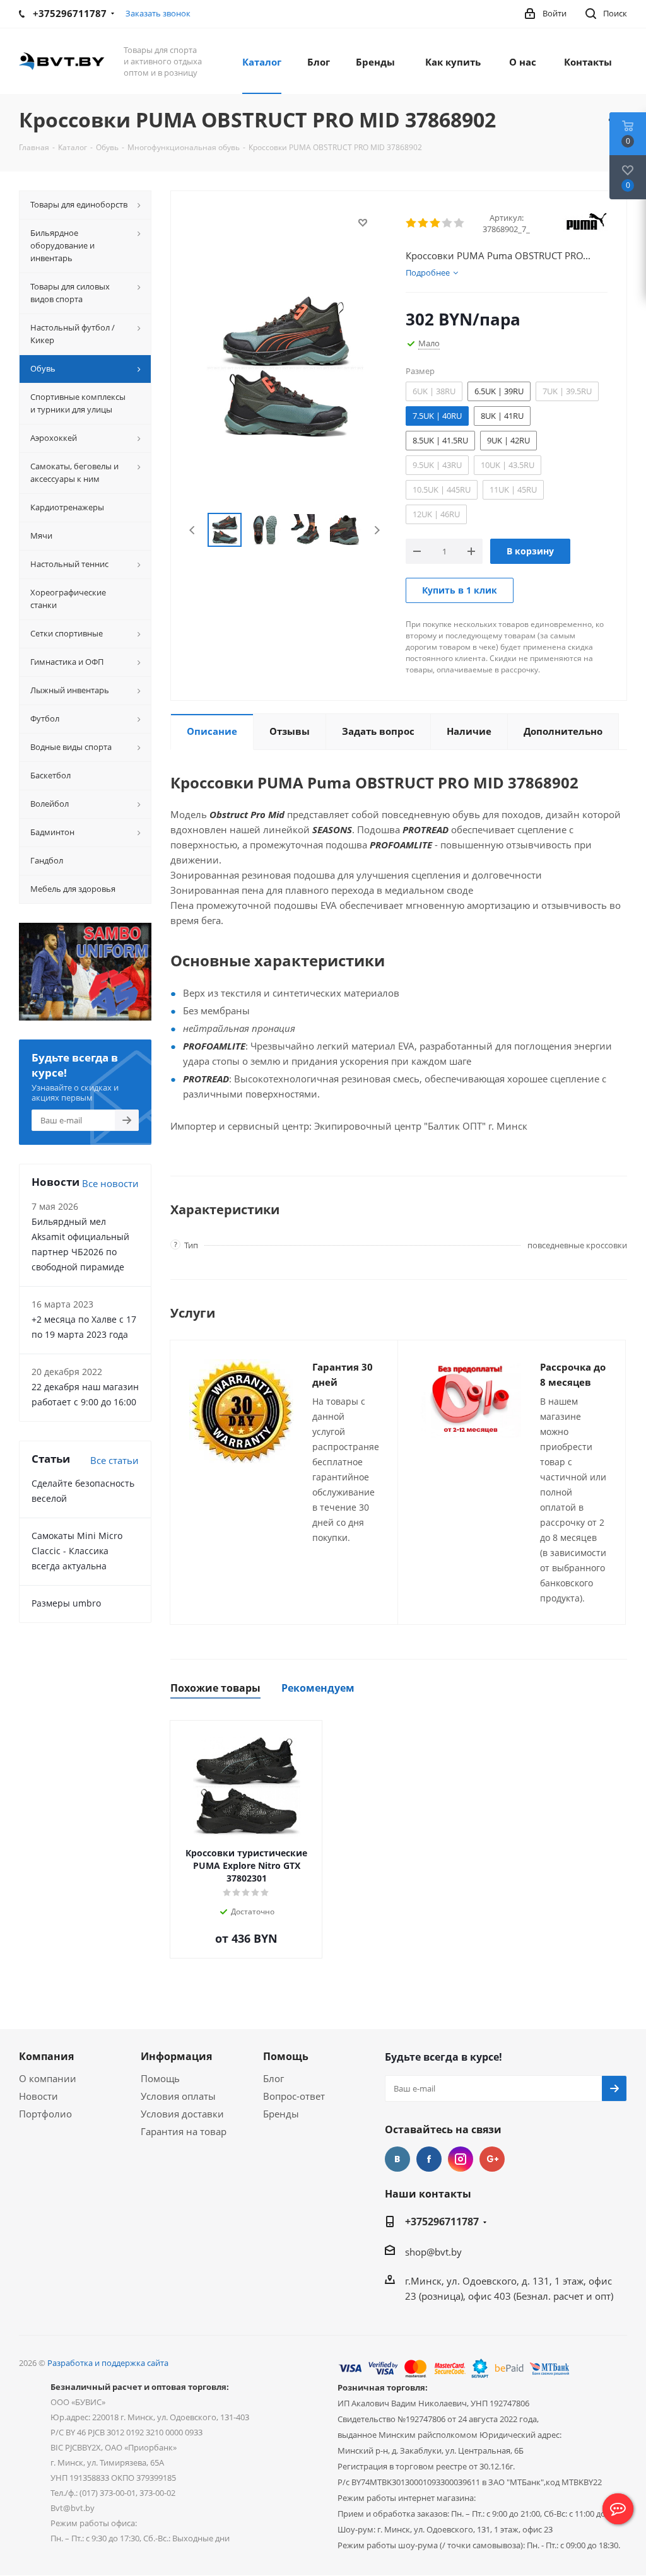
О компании (48, 2078)
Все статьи (115, 1460)
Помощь (160, 2078)
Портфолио (45, 2114)
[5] (460, 223)
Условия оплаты (178, 2096)
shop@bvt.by (433, 2252)
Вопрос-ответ (294, 2096)
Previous (193, 530)
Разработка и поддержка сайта (108, 2363)
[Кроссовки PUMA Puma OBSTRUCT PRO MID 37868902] (285, 366)
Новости (38, 2096)
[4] (448, 223)
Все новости (110, 1183)
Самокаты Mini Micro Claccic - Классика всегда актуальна (77, 1551)
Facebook (429, 2159)
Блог (273, 2078)
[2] (424, 223)
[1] (412, 223)
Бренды (281, 2114)
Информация (176, 2056)
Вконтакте (397, 2159)
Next (377, 530)
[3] (436, 223)
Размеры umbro (66, 1603)
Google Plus (492, 2159)
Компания (46, 2056)
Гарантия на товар (184, 2131)
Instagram (461, 2159)
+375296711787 (442, 2222)
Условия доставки (182, 2114)
